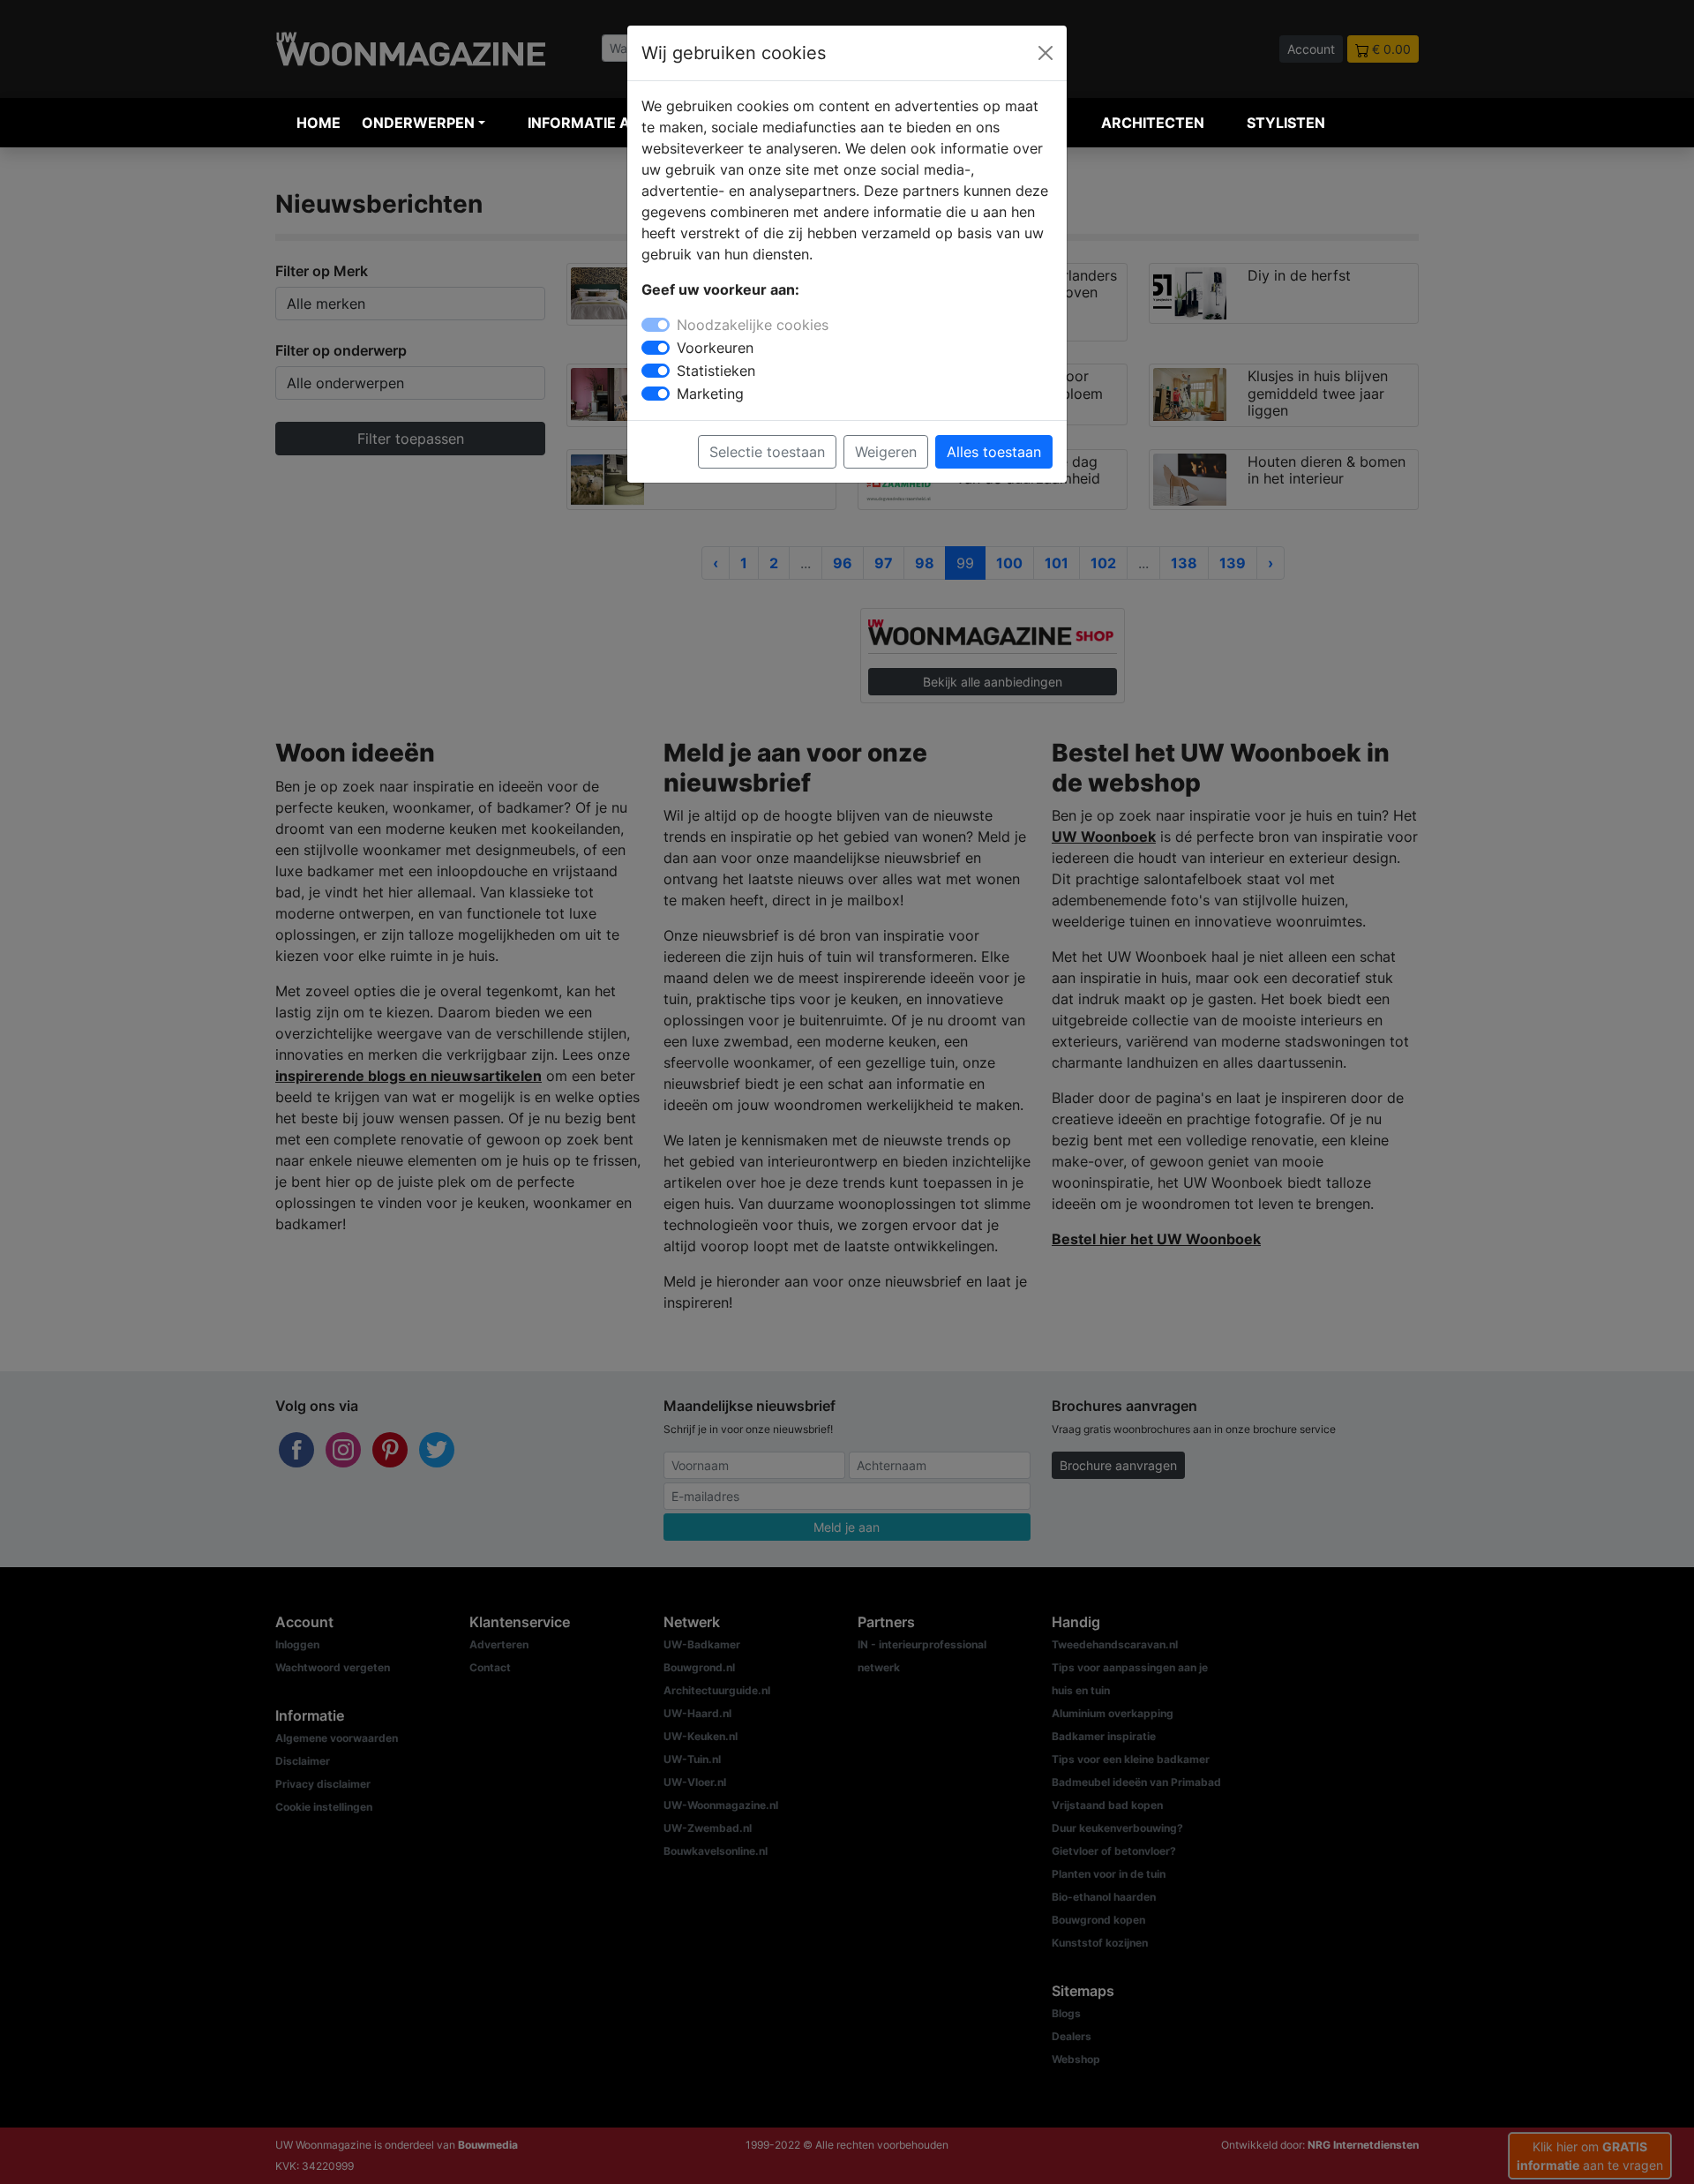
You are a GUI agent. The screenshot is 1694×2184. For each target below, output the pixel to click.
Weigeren (886, 452)
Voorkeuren (715, 348)
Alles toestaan (994, 452)
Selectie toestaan (767, 452)
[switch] (656, 348)
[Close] (1046, 53)
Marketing (710, 394)
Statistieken (716, 371)
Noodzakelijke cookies (753, 325)
